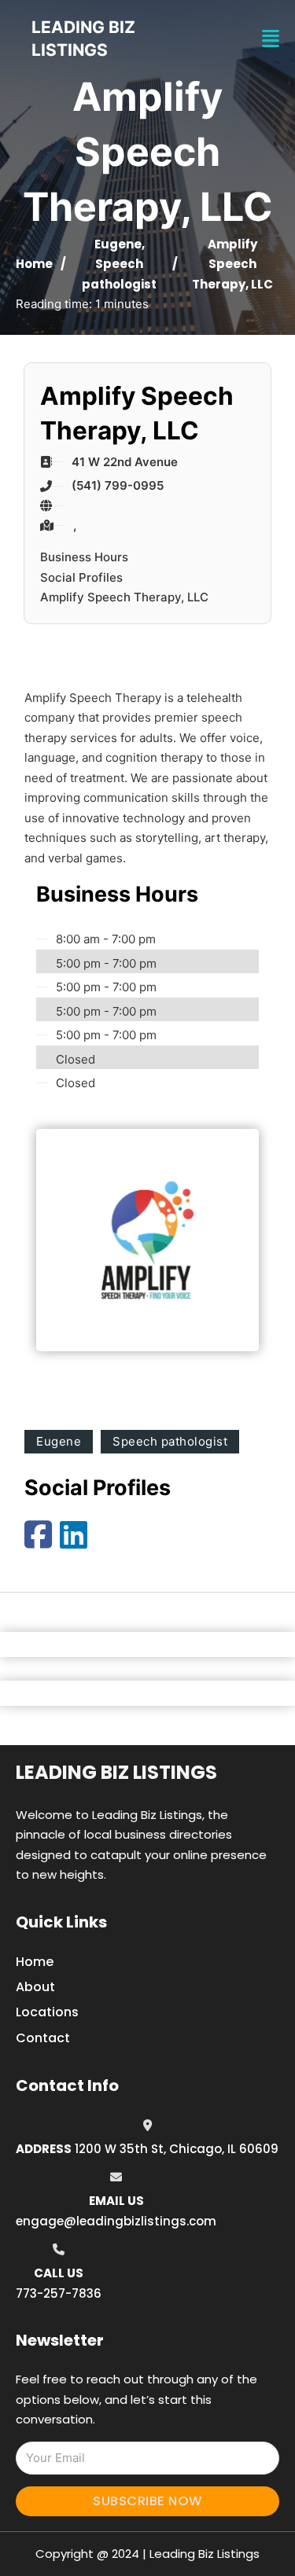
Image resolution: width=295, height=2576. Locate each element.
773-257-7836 (59, 2293)
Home (34, 264)
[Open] (271, 39)
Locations (47, 2012)
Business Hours (84, 557)
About (35, 1987)
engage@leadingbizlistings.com (116, 2221)
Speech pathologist (170, 1441)
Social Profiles (81, 577)
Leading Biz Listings (116, 1772)
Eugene (118, 244)
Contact (43, 2038)
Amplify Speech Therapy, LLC (124, 597)
